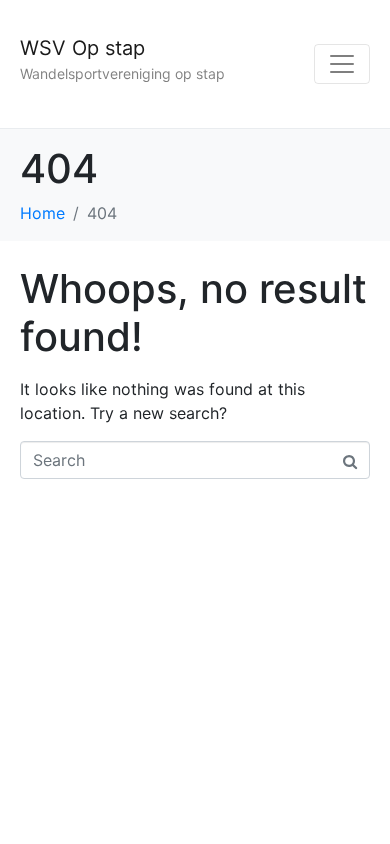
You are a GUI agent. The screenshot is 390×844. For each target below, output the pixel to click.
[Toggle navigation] (342, 64)
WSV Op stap (82, 48)
